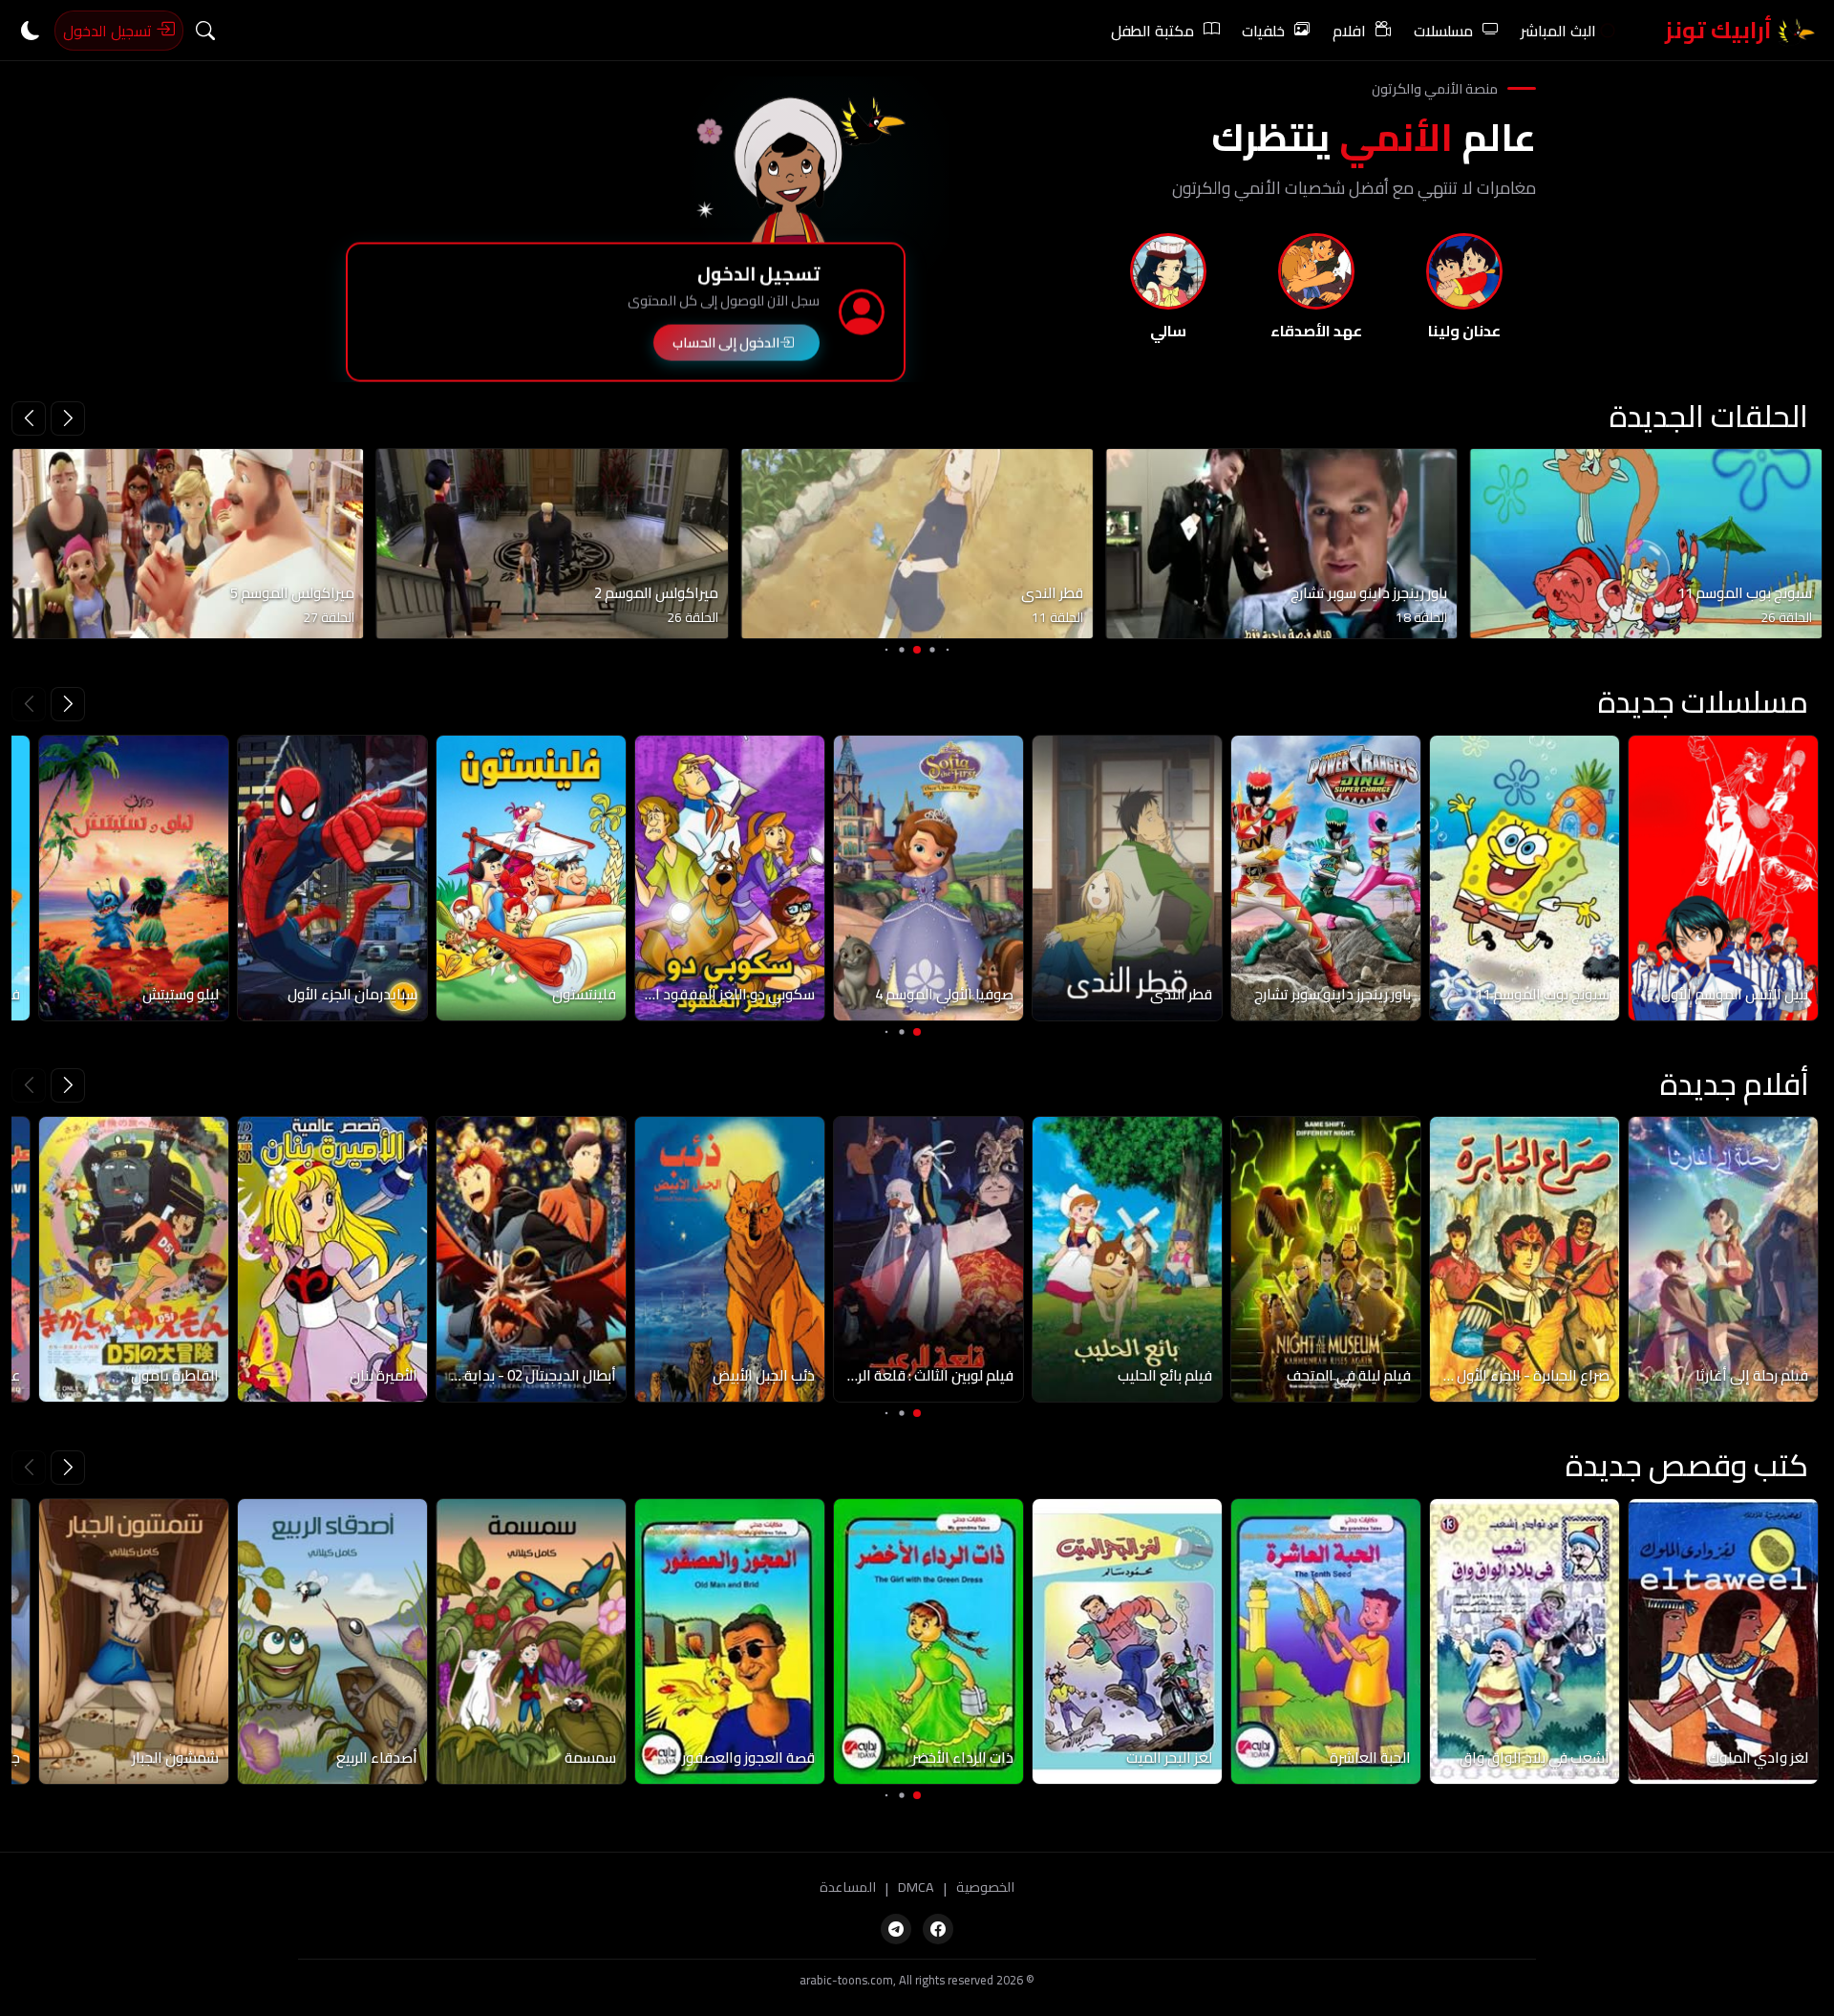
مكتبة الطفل (1152, 31)
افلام (1349, 31)
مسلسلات (1443, 31)
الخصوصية (985, 1888)
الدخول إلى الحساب (726, 339)
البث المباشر (1558, 31)
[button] (29, 418)
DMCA (916, 1888)
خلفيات (1263, 31)
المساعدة (848, 1888)
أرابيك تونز (1721, 30)
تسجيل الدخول (109, 31)
